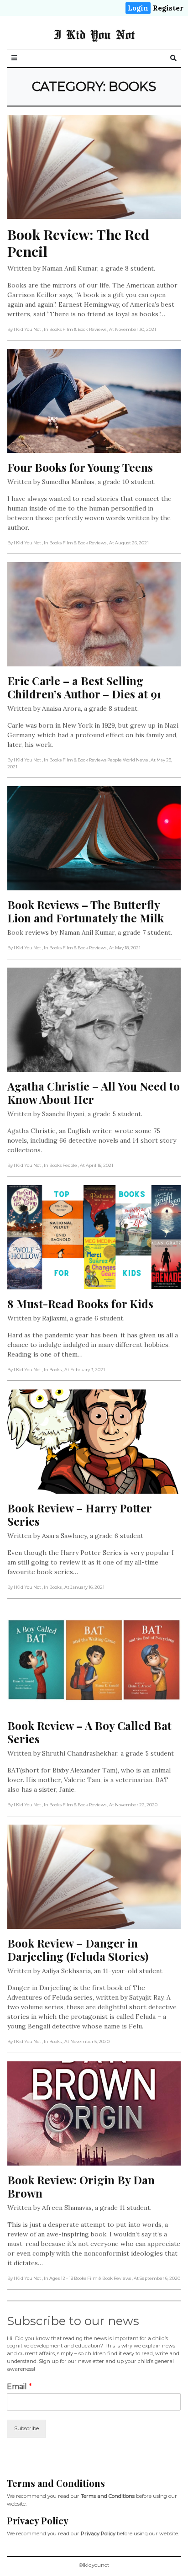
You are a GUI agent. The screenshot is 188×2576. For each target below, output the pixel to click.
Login (138, 8)
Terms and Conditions (108, 2496)
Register (168, 8)
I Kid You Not (94, 34)
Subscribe (26, 2428)
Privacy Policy (98, 2533)
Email (19, 2387)
